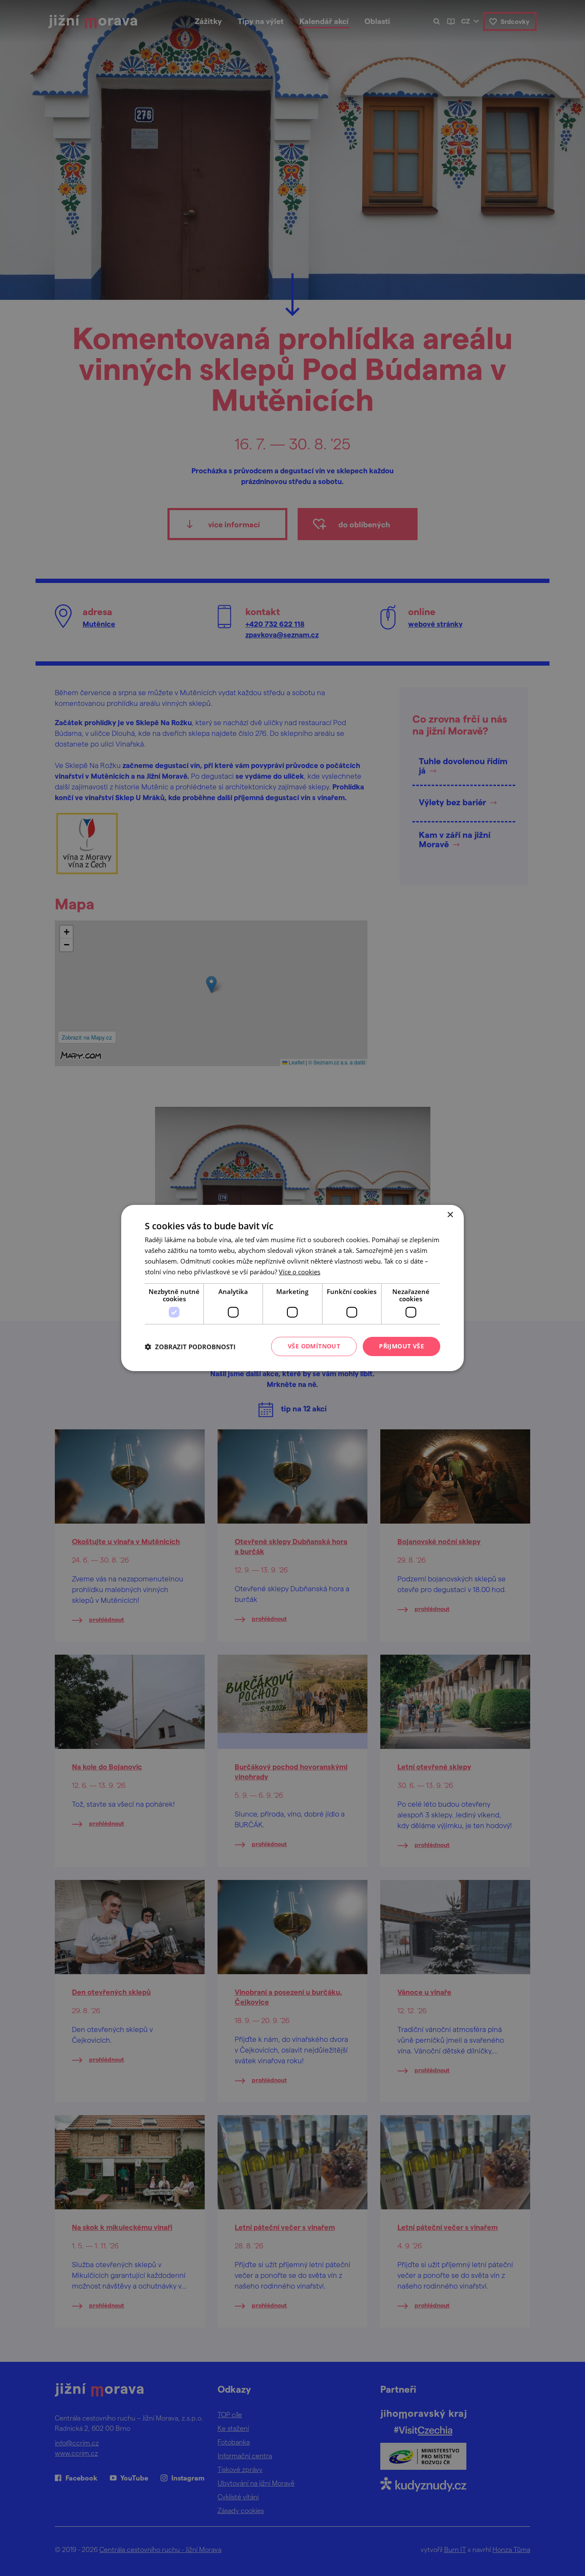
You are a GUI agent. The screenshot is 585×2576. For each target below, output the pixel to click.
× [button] (450, 1215)
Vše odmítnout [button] (314, 1346)
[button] (190, 1347)
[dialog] (292, 1288)
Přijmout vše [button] (401, 1346)
